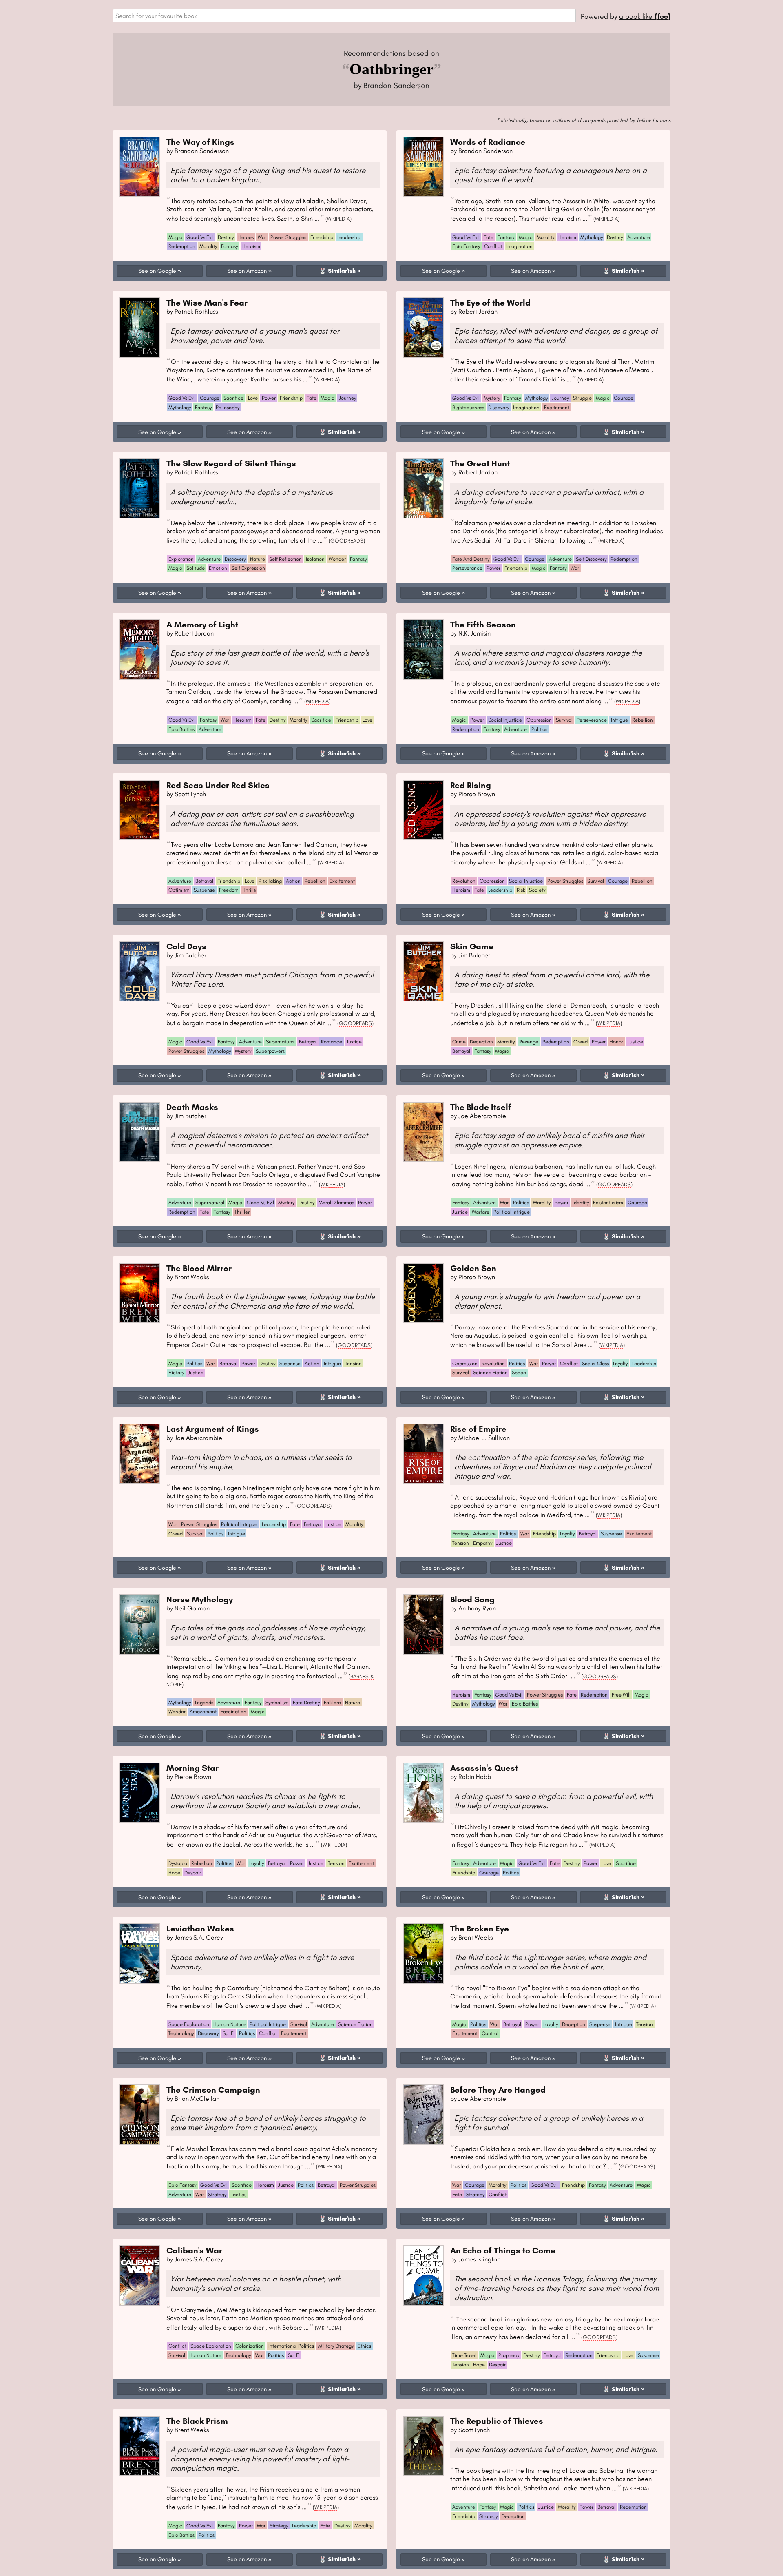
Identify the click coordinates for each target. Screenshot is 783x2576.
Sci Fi (229, 2033)
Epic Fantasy (466, 246)
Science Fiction (490, 1372)
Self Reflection (285, 559)
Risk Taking (270, 881)
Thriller (242, 1212)
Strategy (217, 2194)
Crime (459, 1042)
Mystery (492, 398)
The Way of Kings (200, 142)
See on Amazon (247, 271)
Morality (208, 246)
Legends (204, 1702)
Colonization (250, 2346)
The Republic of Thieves (497, 2421)
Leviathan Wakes (200, 1928)
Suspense (204, 890)
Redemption (182, 246)
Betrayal (204, 881)
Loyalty (620, 1363)
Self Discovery (591, 559)
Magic (175, 237)
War (262, 237)
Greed (581, 1042)
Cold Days (186, 946)
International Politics (291, 2346)
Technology (181, 2033)
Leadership (349, 237)
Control (490, 2033)
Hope (174, 1873)
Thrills (249, 890)
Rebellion (643, 720)
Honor (616, 1042)
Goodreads (347, 540)
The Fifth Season (483, 624)
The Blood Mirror (199, 1268)
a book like (645, 16)
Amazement (203, 1711)
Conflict (493, 246)
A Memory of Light (202, 624)
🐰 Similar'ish (337, 271)
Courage (210, 398)
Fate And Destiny (471, 559)
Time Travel (464, 2355)
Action (293, 881)
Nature (258, 559)
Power (269, 398)
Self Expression (248, 568)
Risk (521, 890)
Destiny (226, 237)
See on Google (157, 271)
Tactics (239, 2194)
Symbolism (277, 1702)
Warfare (481, 1212)
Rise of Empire (478, 1429)
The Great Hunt (480, 463)
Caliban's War (194, 2250)
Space (519, 1372)
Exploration (181, 559)
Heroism (251, 246)
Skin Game (472, 946)
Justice (354, 1042)
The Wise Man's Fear (207, 302)
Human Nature (229, 2024)
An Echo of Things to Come (503, 2250)
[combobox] (344, 16)
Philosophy (228, 407)
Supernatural (280, 1042)
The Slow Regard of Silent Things (231, 463)
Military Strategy (336, 2346)
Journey (347, 398)
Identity (581, 1202)
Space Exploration (189, 2024)
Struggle (582, 398)
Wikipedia (338, 219)
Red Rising (471, 785)
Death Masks (192, 1107)
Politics (539, 729)
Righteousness (468, 407)
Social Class (595, 1363)
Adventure (639, 237)
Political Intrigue (512, 1212)
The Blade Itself (481, 1107)
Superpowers (270, 1051)
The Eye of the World (490, 302)
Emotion (218, 568)
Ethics (364, 2346)
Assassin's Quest (484, 1768)
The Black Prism (197, 2421)
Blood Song (472, 1599)
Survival (564, 720)
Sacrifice (233, 398)
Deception (481, 1042)
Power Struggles (288, 237)
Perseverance (467, 568)
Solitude (196, 568)
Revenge (529, 1042)
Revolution (464, 881)
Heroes (246, 237)
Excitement (557, 407)
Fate (489, 237)
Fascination (233, 1711)
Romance (332, 1042)
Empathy (483, 1543)
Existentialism (608, 1202)
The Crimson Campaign (213, 2090)
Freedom (229, 890)
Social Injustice (505, 720)
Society (537, 890)
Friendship (322, 237)
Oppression (539, 720)
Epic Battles (181, 729)
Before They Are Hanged (498, 2090)
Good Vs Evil (200, 237)
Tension (353, 1363)
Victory (176, 1372)
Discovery (499, 407)
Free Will (621, 1695)
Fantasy (229, 246)
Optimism (179, 890)
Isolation (315, 559)
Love (253, 398)
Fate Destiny (306, 1702)
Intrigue (619, 720)
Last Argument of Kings (213, 1429)
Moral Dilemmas (336, 1202)
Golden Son (473, 1268)
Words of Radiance (488, 142)
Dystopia (178, 1863)
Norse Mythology (200, 1599)
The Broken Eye (480, 1928)
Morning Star (192, 1768)
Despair (193, 1873)
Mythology (592, 237)
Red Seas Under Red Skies (218, 785)
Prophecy (509, 2355)
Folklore (332, 1702)
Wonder (337, 559)
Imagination (519, 246)
